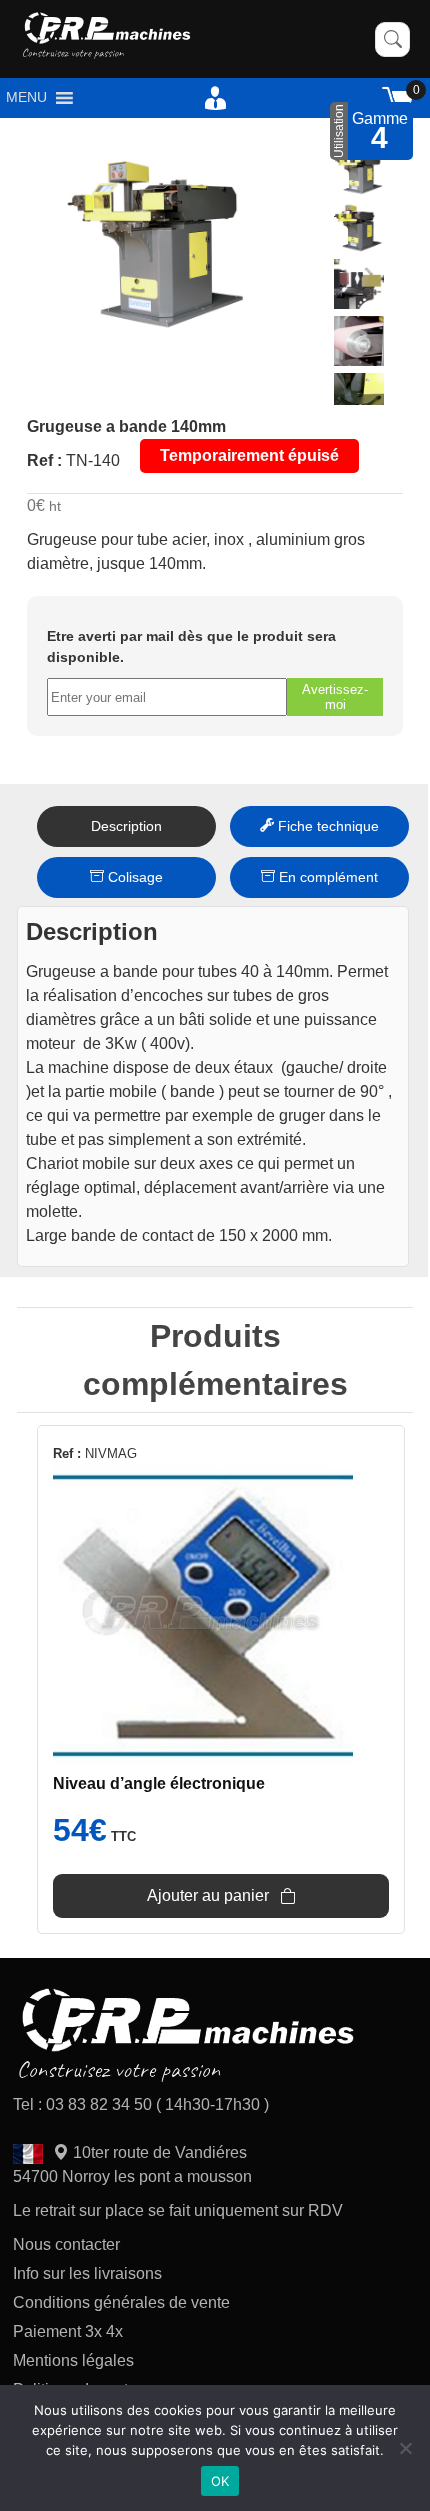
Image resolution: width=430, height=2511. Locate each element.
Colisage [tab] (133, 877)
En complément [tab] (326, 877)
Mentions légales (73, 2360)
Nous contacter (66, 2244)
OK (220, 2481)
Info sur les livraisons (87, 2273)
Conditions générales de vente (121, 2302)
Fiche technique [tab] (326, 826)
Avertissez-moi (335, 697)
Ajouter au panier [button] (208, 1895)
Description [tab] (126, 826)
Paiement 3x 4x (68, 2331)
